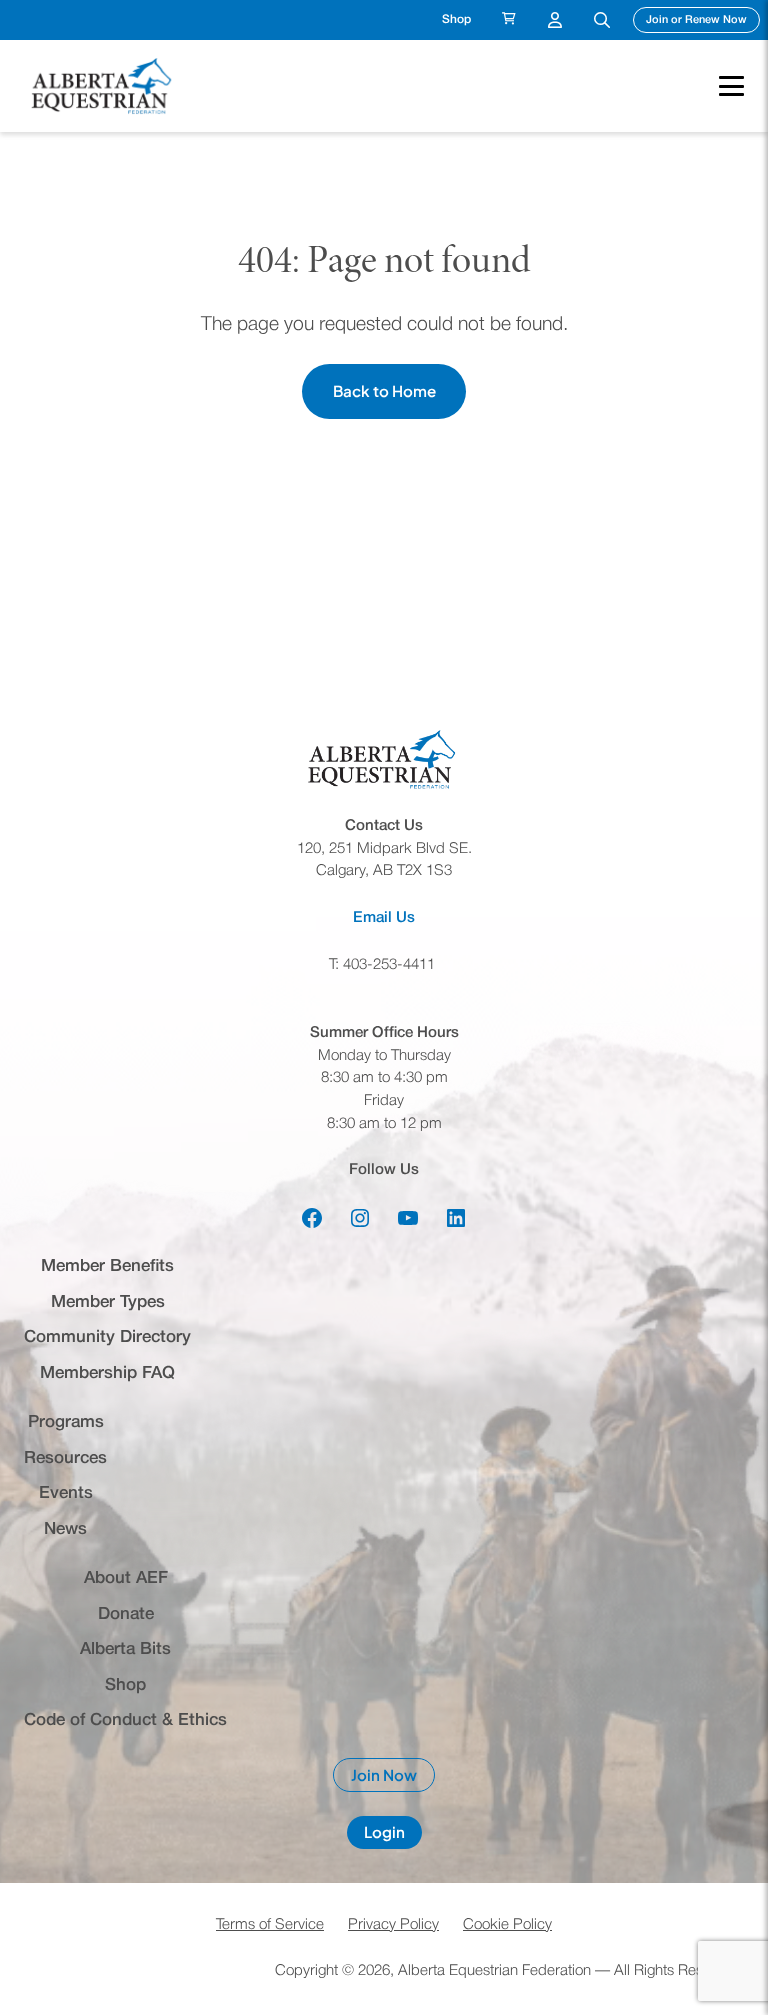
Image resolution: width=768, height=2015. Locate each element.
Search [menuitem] (602, 20)
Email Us (384, 918)
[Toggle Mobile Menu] (721, 86)
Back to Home (384, 390)
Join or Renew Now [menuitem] (703, 19)
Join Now (393, 1779)
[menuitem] (509, 20)
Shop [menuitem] (456, 19)
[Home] (104, 86)
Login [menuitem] (555, 20)
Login (393, 1835)
